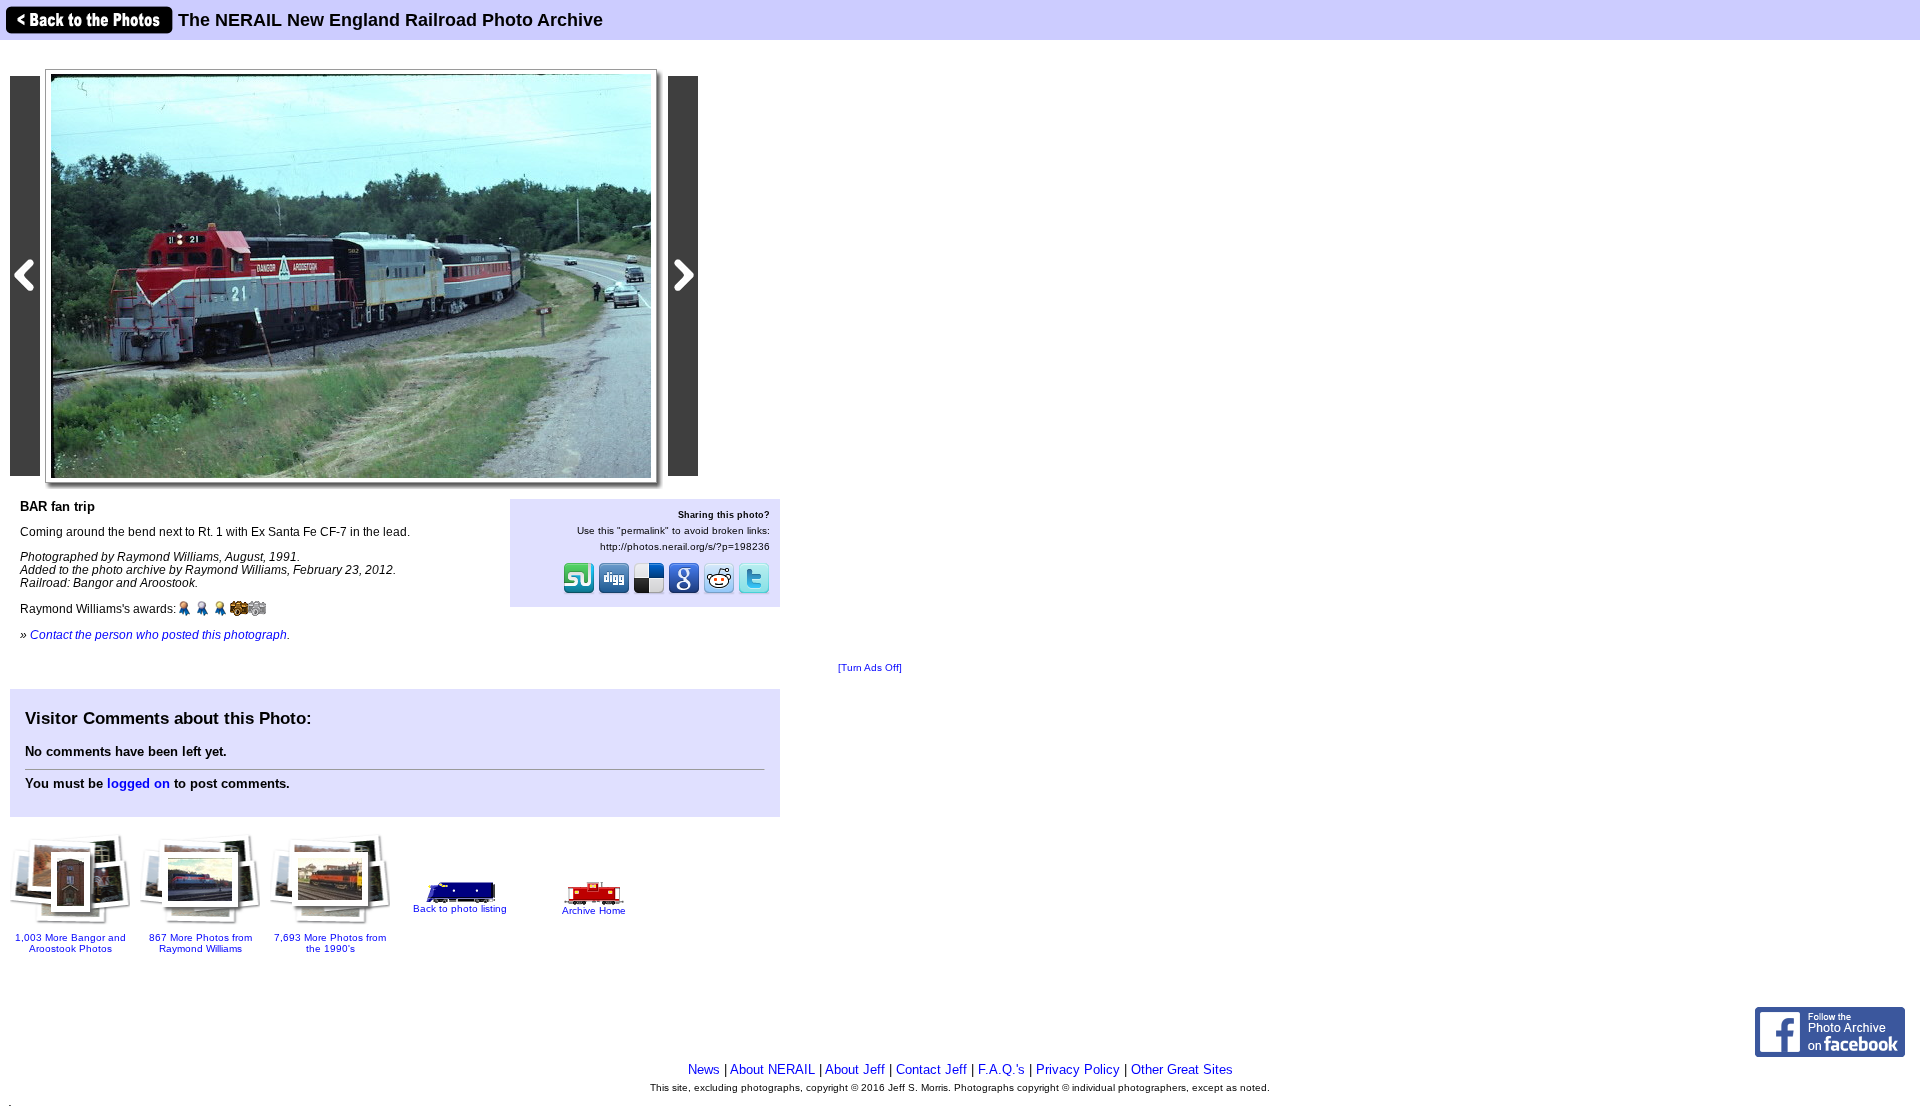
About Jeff (855, 1069)
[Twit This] (754, 592)
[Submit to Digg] (614, 592)
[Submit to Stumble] (579, 592)
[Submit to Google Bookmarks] (684, 592)
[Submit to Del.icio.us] (649, 592)
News (704, 1069)
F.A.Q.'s (1001, 1069)
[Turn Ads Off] (870, 667)
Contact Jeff (931, 1069)
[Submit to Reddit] (719, 592)
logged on (138, 783)
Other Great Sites (1182, 1069)
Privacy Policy (1078, 1069)
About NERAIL (772, 1069)
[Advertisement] (870, 352)
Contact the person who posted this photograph (158, 634)
